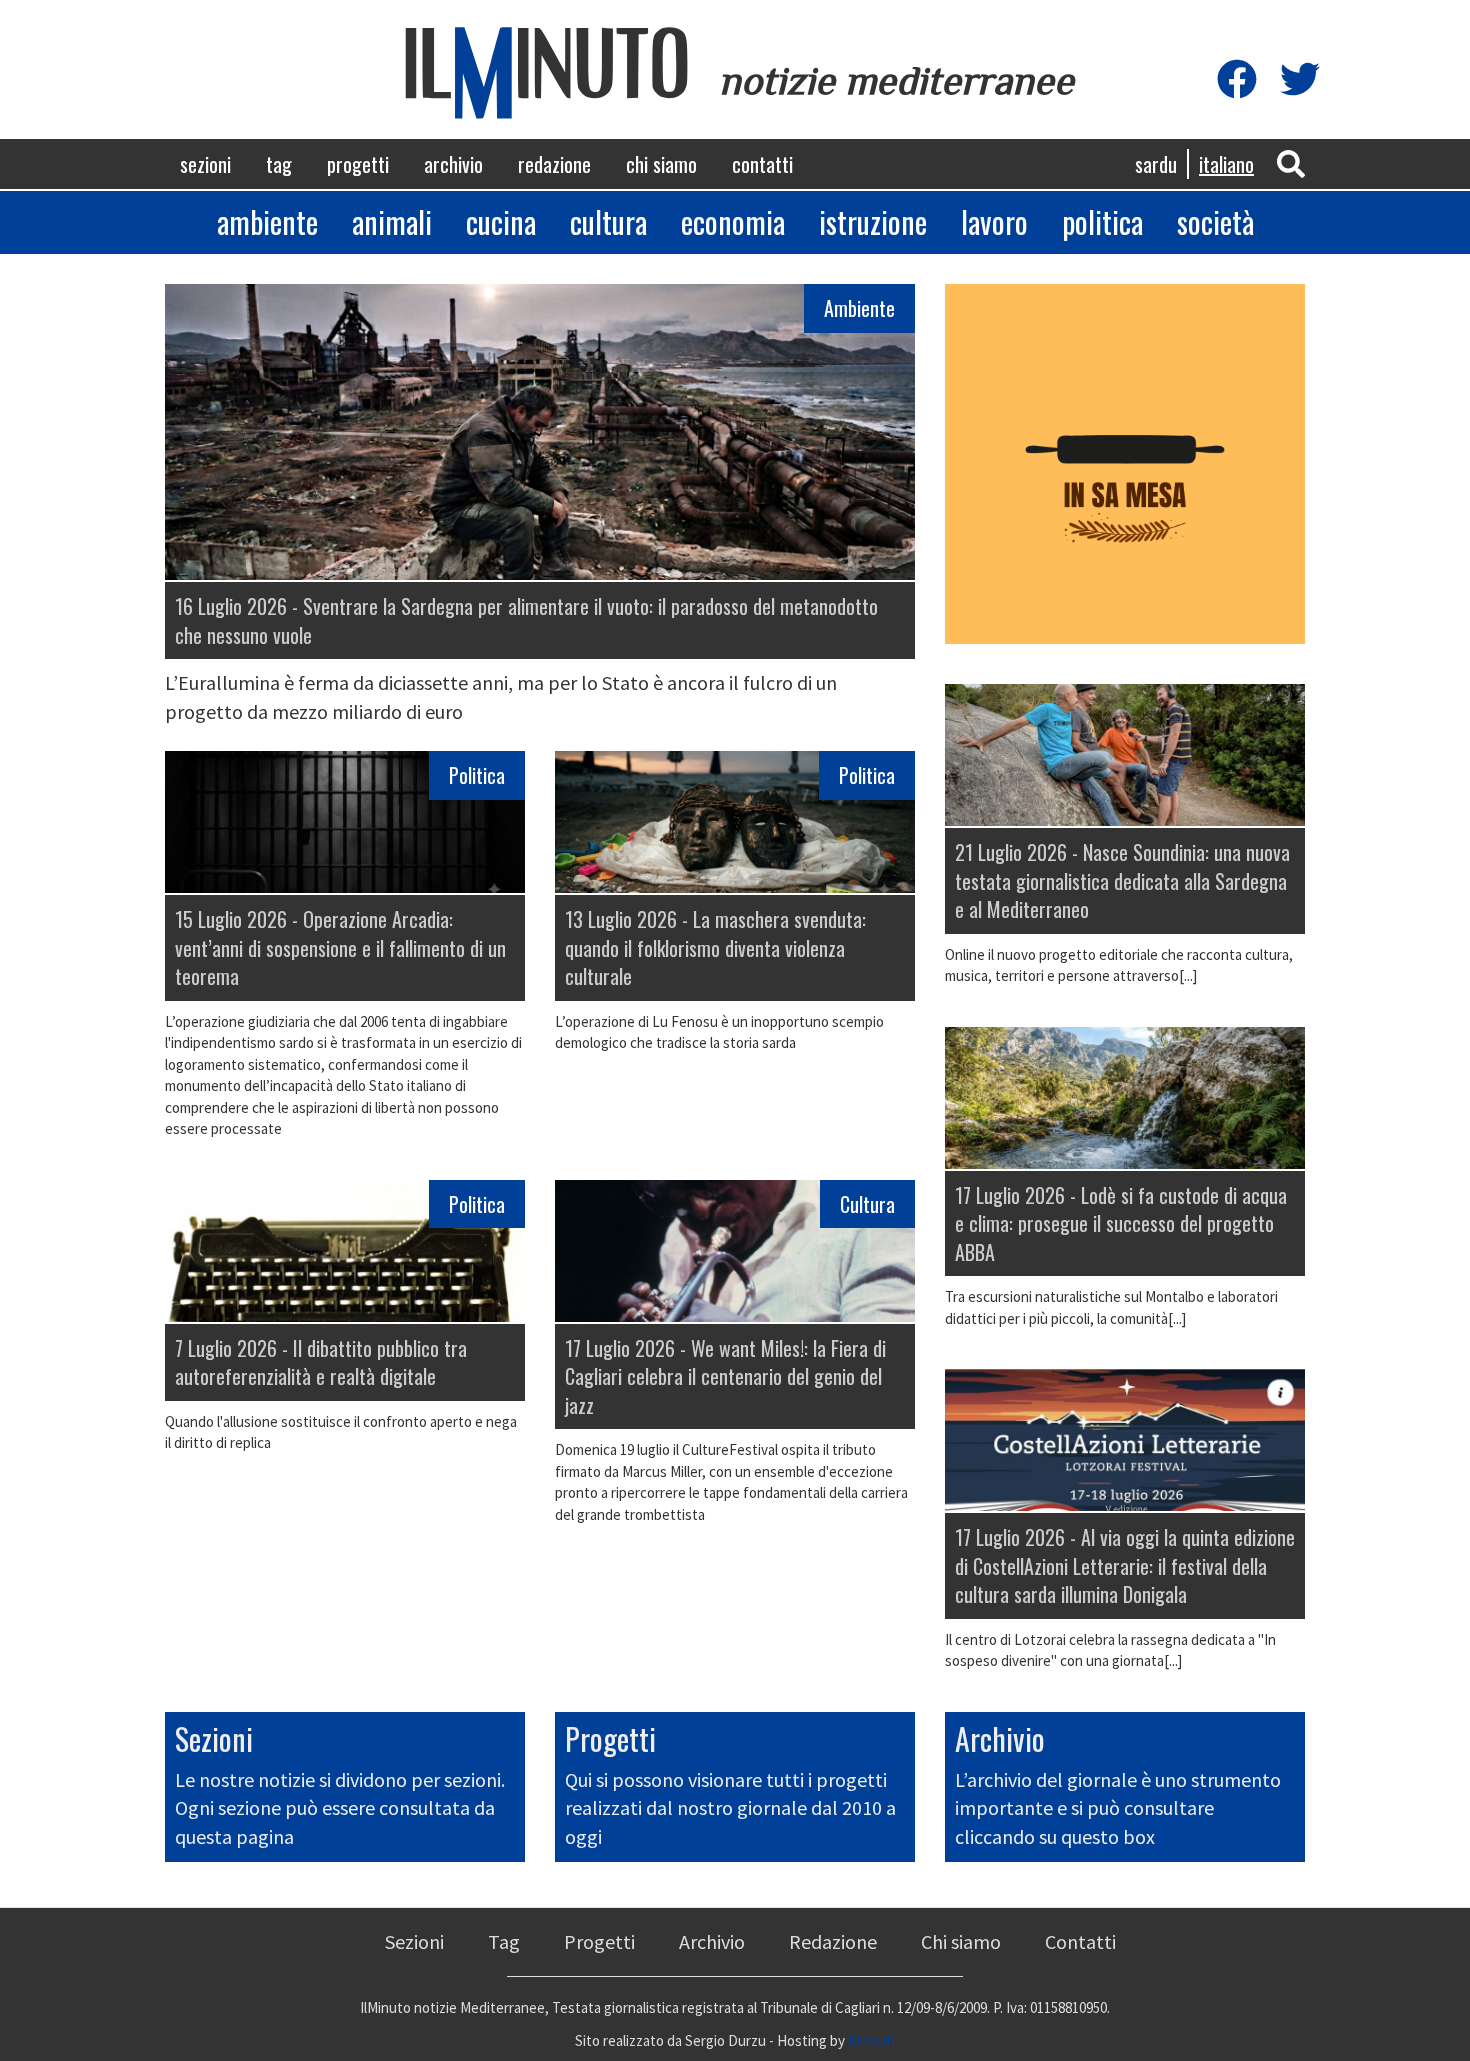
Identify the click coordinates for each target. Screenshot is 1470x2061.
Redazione (554, 164)
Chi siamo (661, 164)
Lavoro (994, 221)
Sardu (1156, 164)
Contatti (762, 164)
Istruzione (873, 221)
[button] (1291, 162)
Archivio (453, 164)
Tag (279, 164)
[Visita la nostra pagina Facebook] (1237, 80)
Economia (733, 221)
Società (1215, 221)
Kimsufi (871, 2040)
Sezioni (205, 164)
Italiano (1226, 164)
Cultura (608, 221)
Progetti (358, 164)
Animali (392, 221)
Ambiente (267, 221)
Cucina (501, 221)
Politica (1102, 221)
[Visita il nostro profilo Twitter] (1300, 80)
